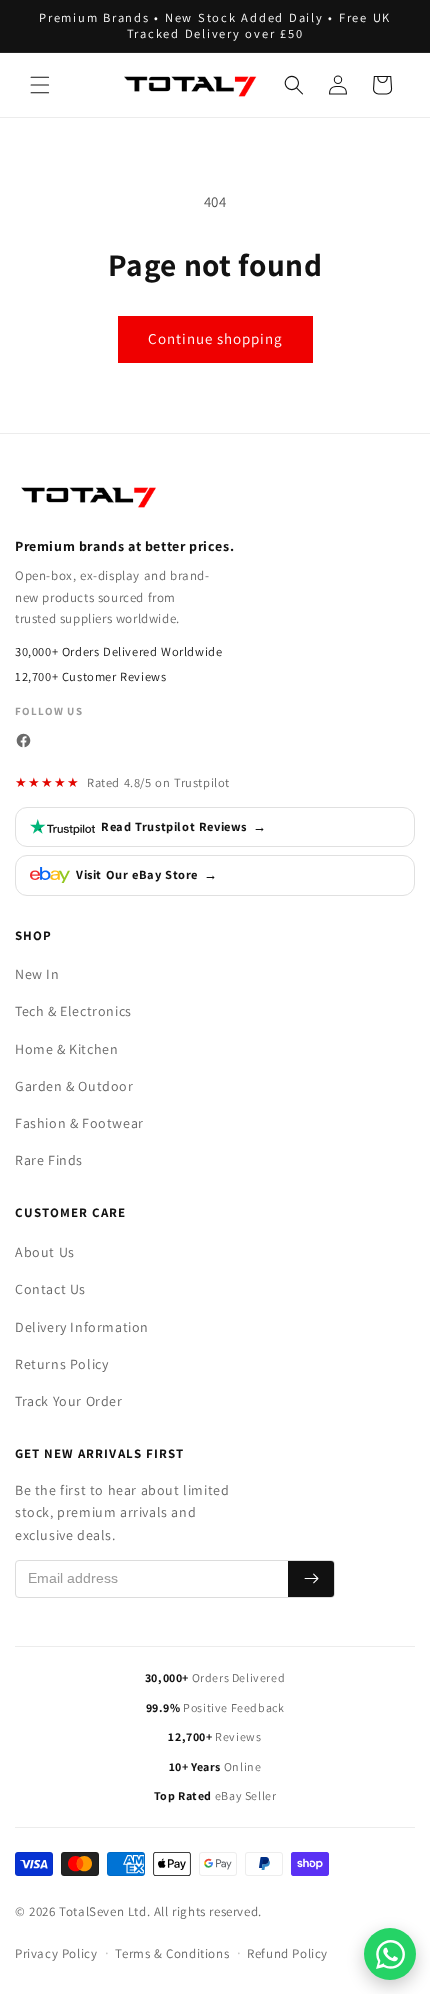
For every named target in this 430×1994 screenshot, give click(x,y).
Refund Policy (287, 1953)
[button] (40, 85)
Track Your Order (69, 1401)
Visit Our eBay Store (147, 874)
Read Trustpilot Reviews (183, 826)
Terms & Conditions (172, 1953)
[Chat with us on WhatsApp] (390, 1954)
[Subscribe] (311, 1579)
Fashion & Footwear (79, 1123)
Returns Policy (61, 1364)
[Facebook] (23, 740)
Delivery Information (82, 1327)
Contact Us (50, 1289)
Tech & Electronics (73, 1011)
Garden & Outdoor (74, 1086)
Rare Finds (49, 1160)
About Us (45, 1252)
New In (37, 974)
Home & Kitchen (66, 1049)
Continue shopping (215, 338)
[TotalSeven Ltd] (90, 496)
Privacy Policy (56, 1953)
